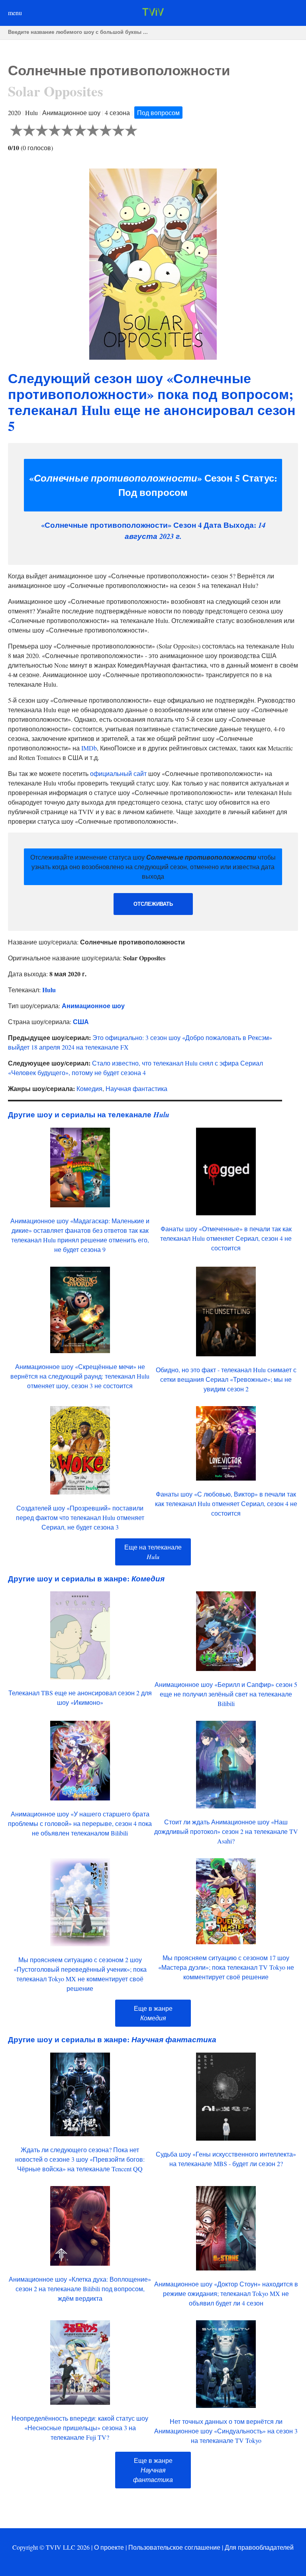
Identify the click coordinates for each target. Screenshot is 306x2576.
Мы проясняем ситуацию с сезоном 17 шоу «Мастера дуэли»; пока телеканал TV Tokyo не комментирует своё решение (226, 1967)
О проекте (109, 2547)
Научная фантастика (136, 1088)
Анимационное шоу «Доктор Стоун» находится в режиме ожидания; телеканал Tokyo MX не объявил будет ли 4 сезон (226, 2293)
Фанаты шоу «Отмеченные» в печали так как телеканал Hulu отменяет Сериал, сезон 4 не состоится (226, 1238)
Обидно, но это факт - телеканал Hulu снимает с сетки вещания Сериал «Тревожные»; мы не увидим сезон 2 (226, 1379)
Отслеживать (153, 904)
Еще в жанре (153, 2470)
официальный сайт (118, 773)
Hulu (49, 990)
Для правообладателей (259, 2547)
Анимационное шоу (93, 1006)
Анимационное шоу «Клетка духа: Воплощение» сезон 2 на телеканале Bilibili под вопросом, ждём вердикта (80, 2289)
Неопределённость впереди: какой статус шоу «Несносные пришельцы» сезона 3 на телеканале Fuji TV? (80, 2428)
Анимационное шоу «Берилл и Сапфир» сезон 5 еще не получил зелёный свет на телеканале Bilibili (226, 1694)
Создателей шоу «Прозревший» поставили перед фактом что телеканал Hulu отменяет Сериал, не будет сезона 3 (80, 1517)
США (81, 1022)
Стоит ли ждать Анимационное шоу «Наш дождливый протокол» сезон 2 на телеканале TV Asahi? (226, 1831)
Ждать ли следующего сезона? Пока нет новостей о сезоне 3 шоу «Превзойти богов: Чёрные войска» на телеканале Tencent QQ (80, 2159)
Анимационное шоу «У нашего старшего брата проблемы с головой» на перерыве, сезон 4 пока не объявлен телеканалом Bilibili (80, 1823)
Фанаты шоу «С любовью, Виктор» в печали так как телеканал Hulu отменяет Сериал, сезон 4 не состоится (226, 1503)
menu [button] (15, 13)
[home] (153, 13)
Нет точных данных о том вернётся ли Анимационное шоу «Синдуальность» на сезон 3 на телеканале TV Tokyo (226, 2431)
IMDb (89, 748)
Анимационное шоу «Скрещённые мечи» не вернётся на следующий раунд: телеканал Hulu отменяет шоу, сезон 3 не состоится (80, 1376)
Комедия (89, 1088)
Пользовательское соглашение (174, 2547)
